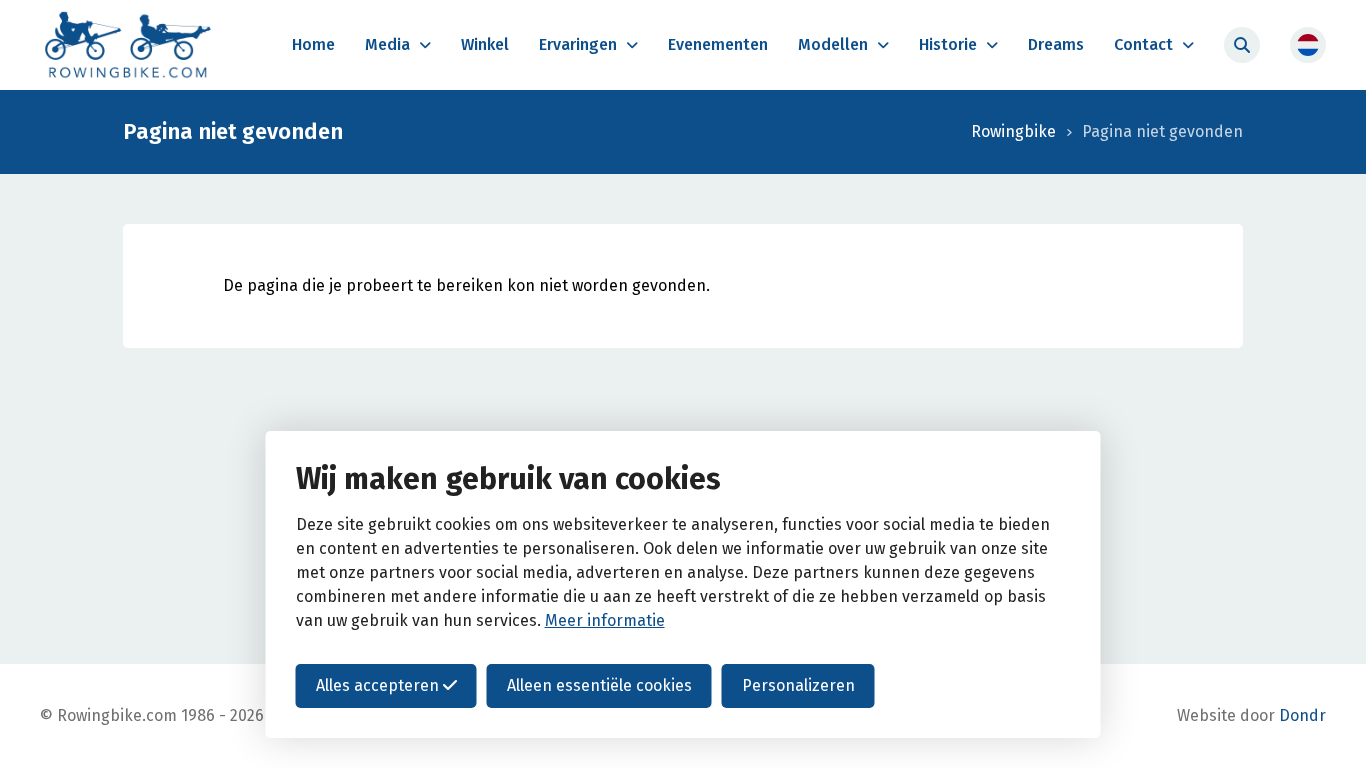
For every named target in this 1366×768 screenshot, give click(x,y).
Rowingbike (1013, 131)
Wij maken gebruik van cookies (508, 479)
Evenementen (718, 44)
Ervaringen (578, 44)
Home (313, 44)
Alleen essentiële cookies (599, 685)
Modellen (833, 44)
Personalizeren (798, 685)
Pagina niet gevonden (1162, 131)
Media (387, 44)
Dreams (1056, 44)
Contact (1143, 44)
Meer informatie (605, 620)
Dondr (1302, 715)
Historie (948, 44)
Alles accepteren (379, 685)
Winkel (485, 44)
